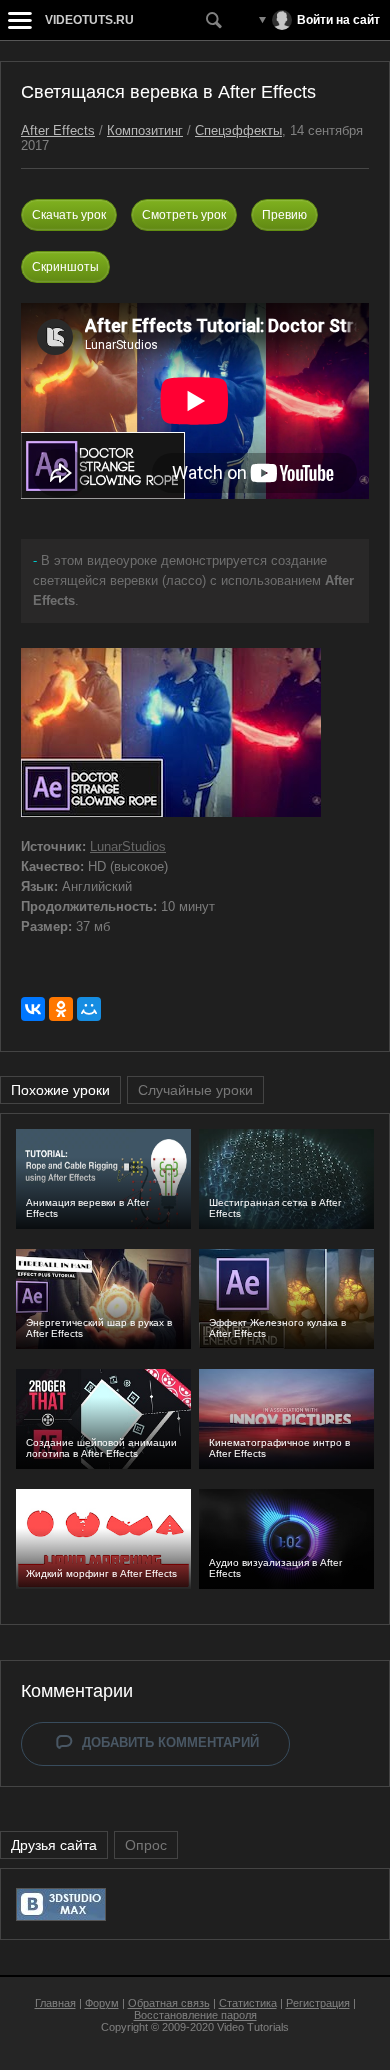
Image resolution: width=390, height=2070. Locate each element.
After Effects (58, 130)
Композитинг (145, 130)
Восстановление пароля (195, 2015)
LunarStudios (128, 846)
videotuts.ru (89, 20)
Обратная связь (169, 2003)
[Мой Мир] (89, 1009)
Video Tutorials (253, 2027)
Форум (102, 2003)
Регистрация (318, 2003)
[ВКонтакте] (33, 1009)
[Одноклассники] (61, 1009)
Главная (55, 2003)
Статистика (248, 2003)
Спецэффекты (238, 130)
